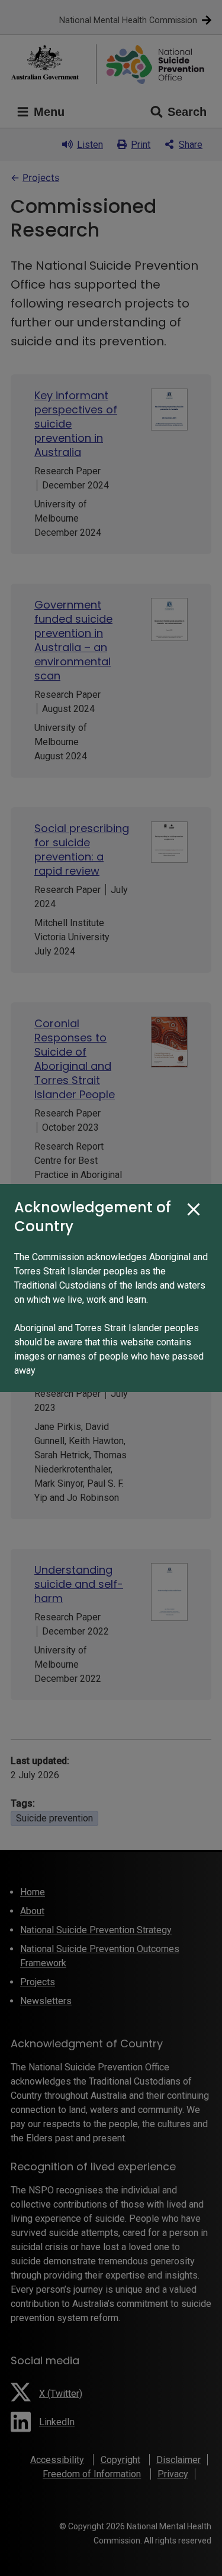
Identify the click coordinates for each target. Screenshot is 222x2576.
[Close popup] (194, 1210)
